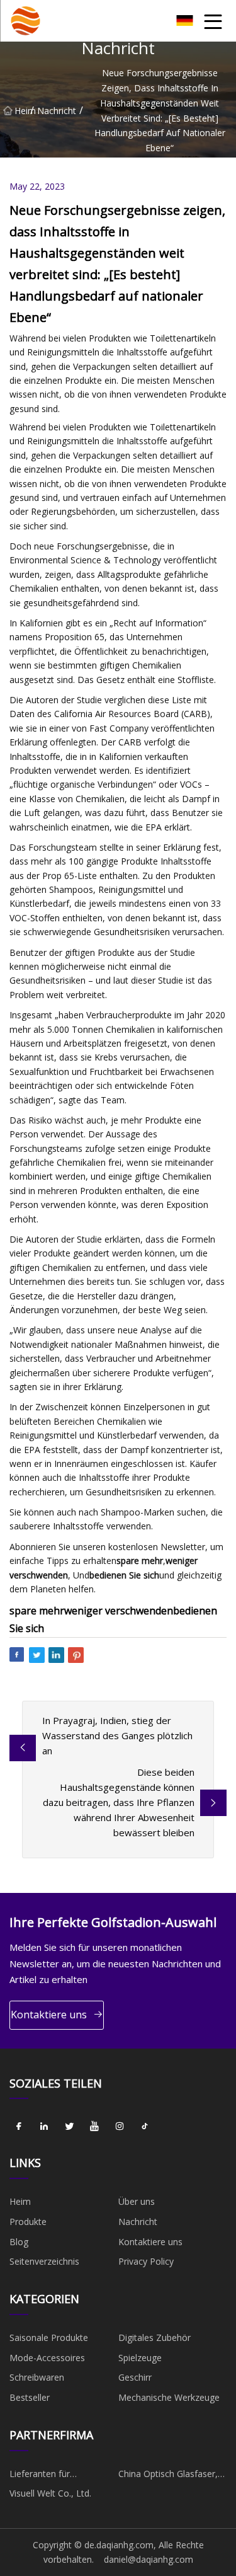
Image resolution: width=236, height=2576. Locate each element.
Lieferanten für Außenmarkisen (41, 2476)
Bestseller (30, 2397)
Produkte (28, 2222)
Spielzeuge (140, 2358)
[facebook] (19, 2126)
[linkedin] (44, 2126)
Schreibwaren (37, 2377)
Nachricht (57, 110)
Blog (19, 2242)
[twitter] (69, 2126)
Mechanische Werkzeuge (169, 2397)
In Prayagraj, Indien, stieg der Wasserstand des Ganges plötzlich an (117, 1735)
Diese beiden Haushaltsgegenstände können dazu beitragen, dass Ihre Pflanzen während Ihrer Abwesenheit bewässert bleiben (119, 1802)
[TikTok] (145, 2126)
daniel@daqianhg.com (149, 2559)
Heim (22, 110)
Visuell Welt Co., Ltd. (50, 2493)
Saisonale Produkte (49, 2337)
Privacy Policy (146, 2261)
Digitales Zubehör (155, 2337)
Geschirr (135, 2377)
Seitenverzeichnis (44, 2261)
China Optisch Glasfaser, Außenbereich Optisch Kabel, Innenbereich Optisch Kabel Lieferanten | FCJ (171, 2476)
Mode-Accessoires (47, 2358)
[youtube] (94, 2126)
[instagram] (120, 2126)
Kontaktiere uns (49, 2015)
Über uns (137, 2201)
